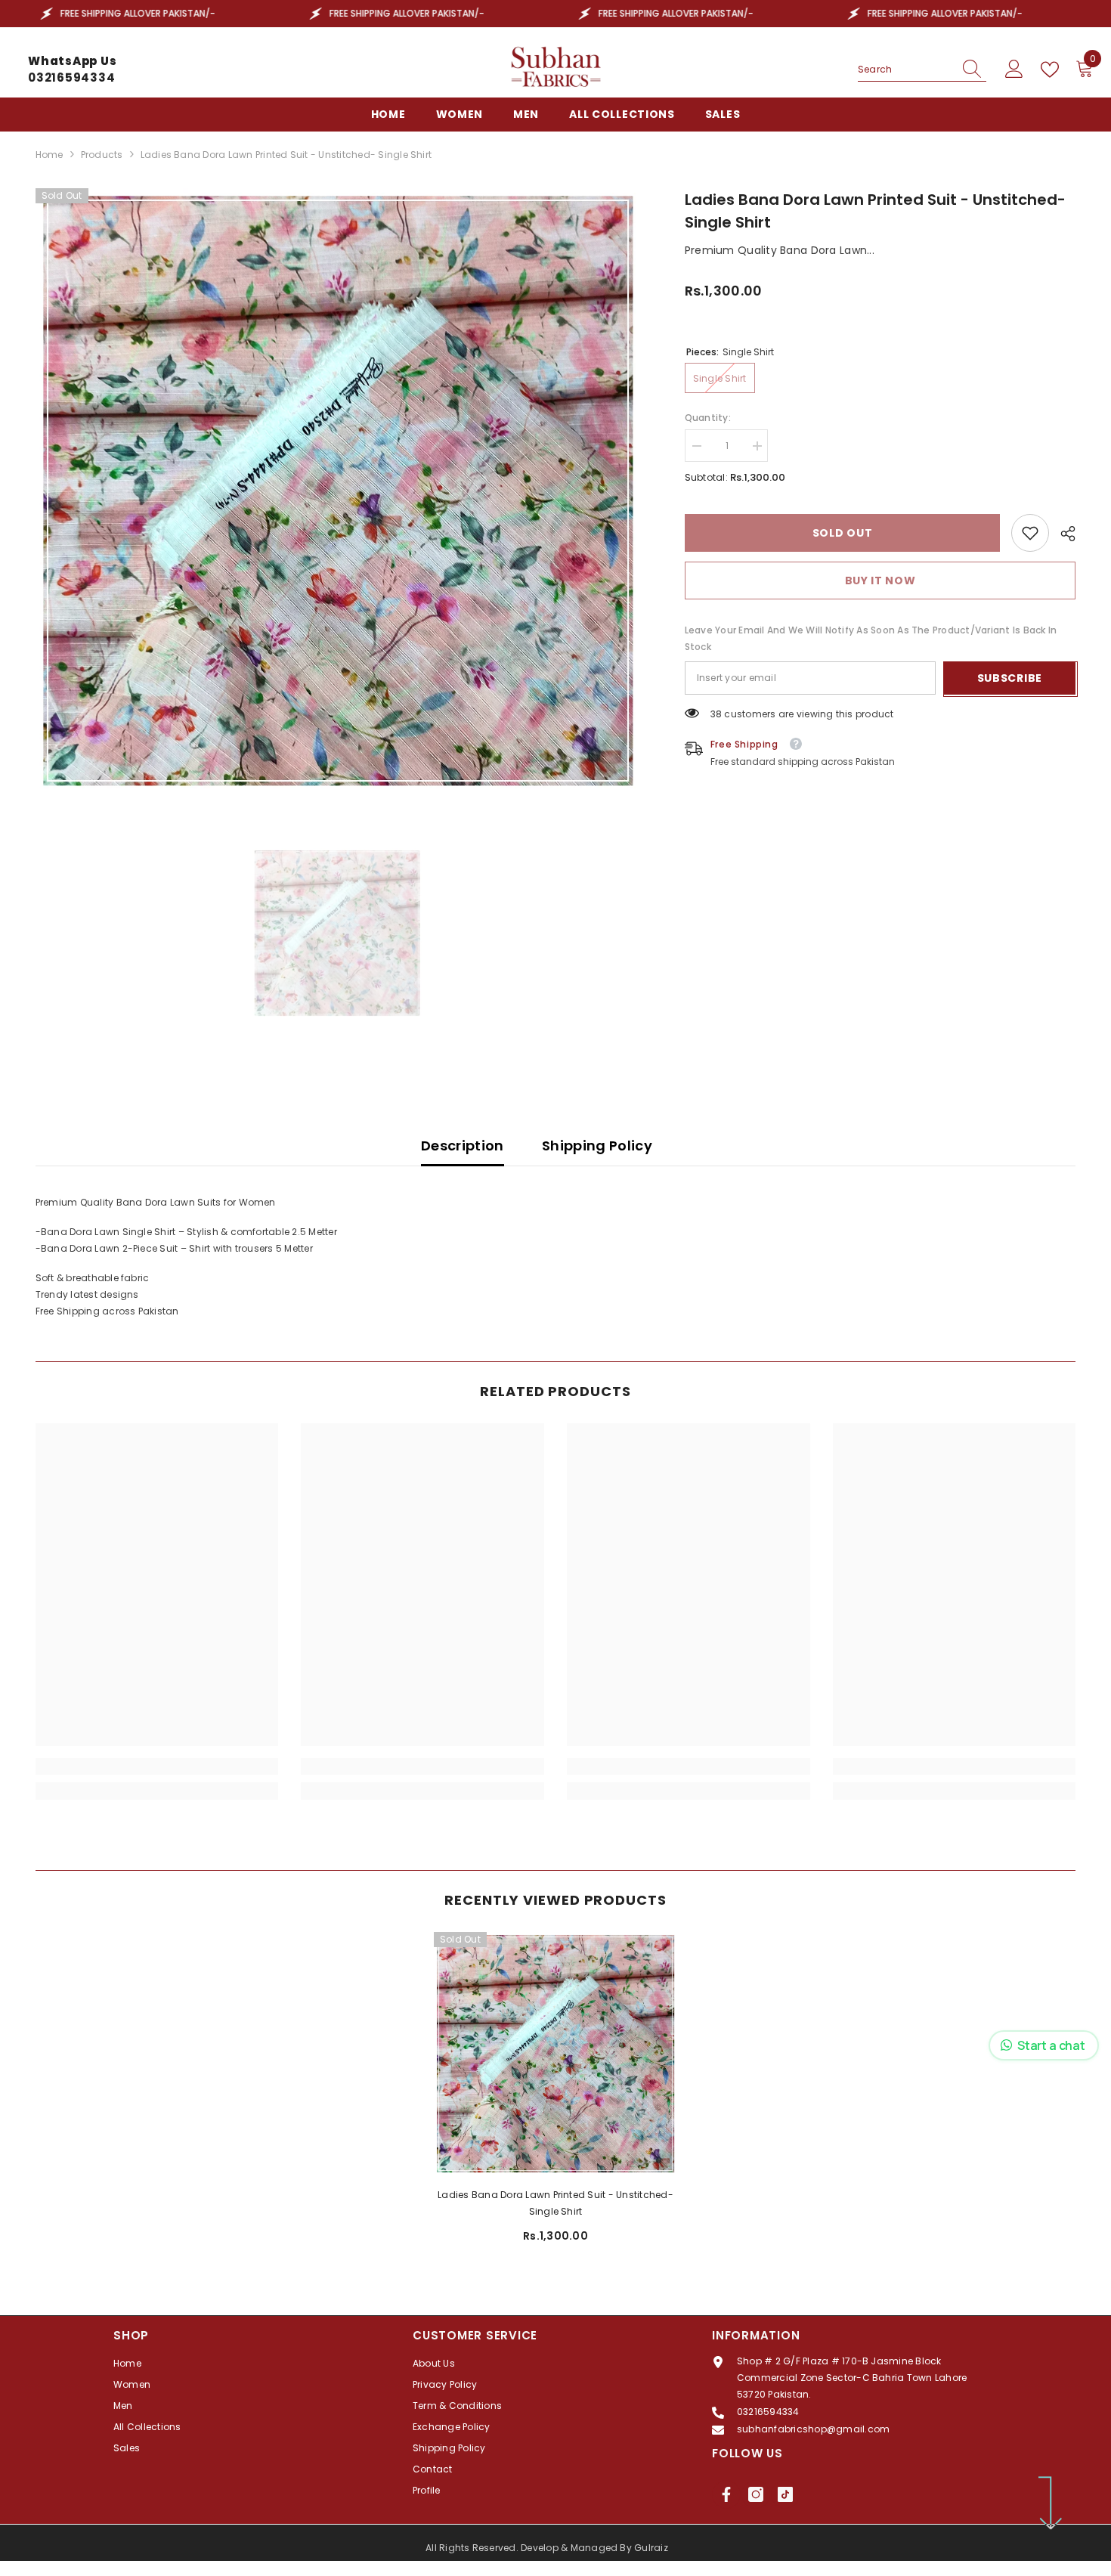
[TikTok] (785, 2494)
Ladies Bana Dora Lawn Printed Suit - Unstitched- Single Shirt (555, 2203)
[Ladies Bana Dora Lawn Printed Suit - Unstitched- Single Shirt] (555, 2054)
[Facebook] (726, 2494)
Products (102, 155)
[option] (338, 491)
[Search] (922, 70)
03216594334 (71, 77)
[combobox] (905, 70)
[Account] (1014, 70)
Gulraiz (651, 2548)
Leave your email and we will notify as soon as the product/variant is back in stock (871, 638)
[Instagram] (756, 2494)
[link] (1030, 533)
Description (463, 1146)
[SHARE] (1062, 534)
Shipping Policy (597, 1146)
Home (50, 155)
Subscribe (1010, 678)
